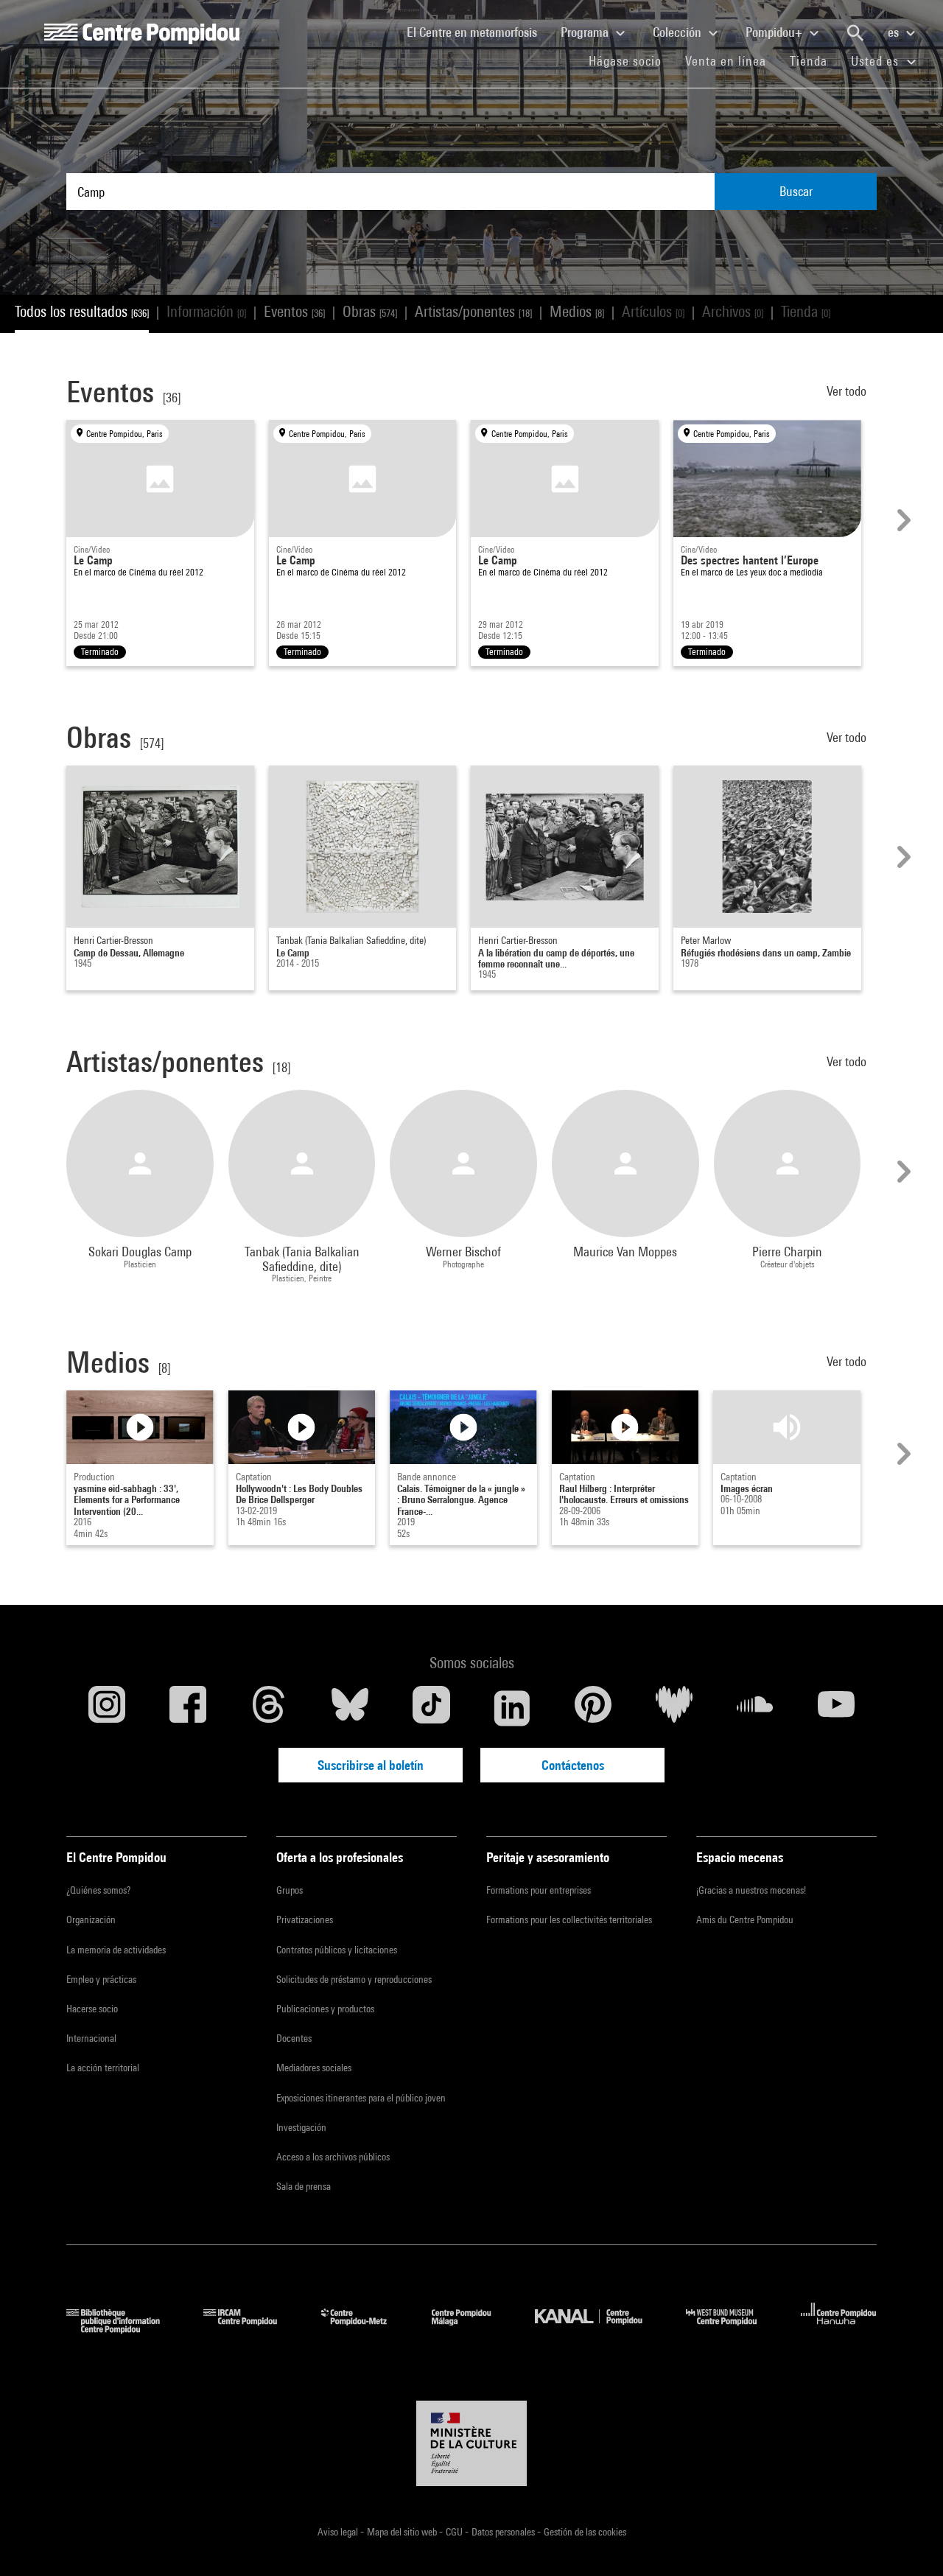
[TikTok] (431, 1708)
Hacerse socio (92, 2009)
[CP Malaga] (472, 2329)
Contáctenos (573, 1765)
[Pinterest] (593, 1708)
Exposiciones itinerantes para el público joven (361, 2098)
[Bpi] (124, 2329)
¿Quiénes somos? (98, 1890)
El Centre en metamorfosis (478, 32)
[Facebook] (188, 1708)
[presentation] (902, 520)
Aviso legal (339, 2532)
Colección (679, 32)
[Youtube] (836, 1708)
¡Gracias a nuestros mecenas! (751, 1890)
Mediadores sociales (314, 2068)
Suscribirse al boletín (371, 1765)
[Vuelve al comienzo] (908, 2541)
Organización (91, 1919)
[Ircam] (251, 2329)
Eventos (294, 311)
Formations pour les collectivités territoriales (569, 1919)
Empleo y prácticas (101, 1979)
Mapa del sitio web (403, 2532)
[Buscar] (855, 33)
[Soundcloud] (755, 1708)
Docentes (294, 2038)
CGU (455, 2532)
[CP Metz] (365, 2329)
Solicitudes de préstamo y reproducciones (354, 1979)
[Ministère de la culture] (471, 2443)
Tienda (814, 60)
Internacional (91, 2038)
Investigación (301, 2127)
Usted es (877, 61)
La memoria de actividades (116, 1950)
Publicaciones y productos (325, 2009)
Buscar (796, 191)
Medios (577, 311)
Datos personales (504, 2532)
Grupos (290, 1890)
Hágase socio (631, 60)
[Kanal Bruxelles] (599, 2329)
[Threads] (269, 1708)
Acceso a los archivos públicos (333, 2157)
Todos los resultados (82, 311)
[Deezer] (674, 1708)
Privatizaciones (305, 1919)
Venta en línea (726, 61)
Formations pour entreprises (539, 1890)
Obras (370, 311)
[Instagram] (107, 1708)
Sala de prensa (304, 2186)
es (895, 32)
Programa (586, 32)
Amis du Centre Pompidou (745, 1919)
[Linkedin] (512, 1708)
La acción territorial (103, 2068)
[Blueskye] (350, 1708)
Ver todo (848, 391)
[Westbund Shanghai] (732, 2329)
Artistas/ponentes (473, 311)
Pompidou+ (775, 32)
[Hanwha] (839, 2329)
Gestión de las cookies (585, 2532)
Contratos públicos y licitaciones (337, 1950)
